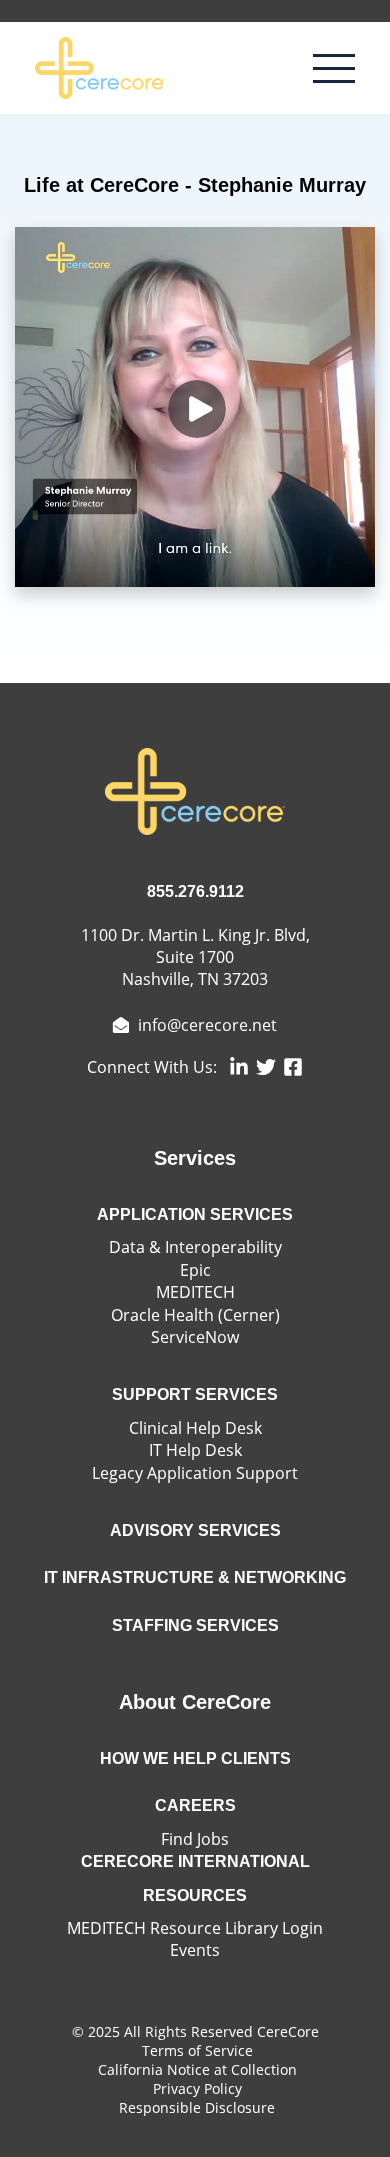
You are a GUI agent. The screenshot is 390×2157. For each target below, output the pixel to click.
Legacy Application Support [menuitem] (195, 1473)
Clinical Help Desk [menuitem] (195, 1428)
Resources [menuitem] (195, 1895)
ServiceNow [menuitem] (195, 1337)
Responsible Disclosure (197, 2107)
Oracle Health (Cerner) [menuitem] (195, 1315)
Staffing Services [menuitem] (195, 1625)
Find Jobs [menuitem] (195, 1839)
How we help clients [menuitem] (195, 1758)
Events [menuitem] (195, 1950)
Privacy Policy (197, 2088)
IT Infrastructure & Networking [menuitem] (195, 1577)
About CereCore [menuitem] (195, 1702)
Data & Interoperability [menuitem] (195, 1247)
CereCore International (195, 1861)
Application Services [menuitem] (195, 1214)
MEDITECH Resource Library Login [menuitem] (195, 1928)
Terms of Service (197, 2050)
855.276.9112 (195, 891)
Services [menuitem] (195, 1158)
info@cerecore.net (205, 1025)
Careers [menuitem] (195, 1805)
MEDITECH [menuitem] (195, 1292)
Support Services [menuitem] (195, 1394)
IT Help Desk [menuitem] (195, 1450)
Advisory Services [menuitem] (195, 1530)
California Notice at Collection (197, 2069)
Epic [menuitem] (195, 1270)
